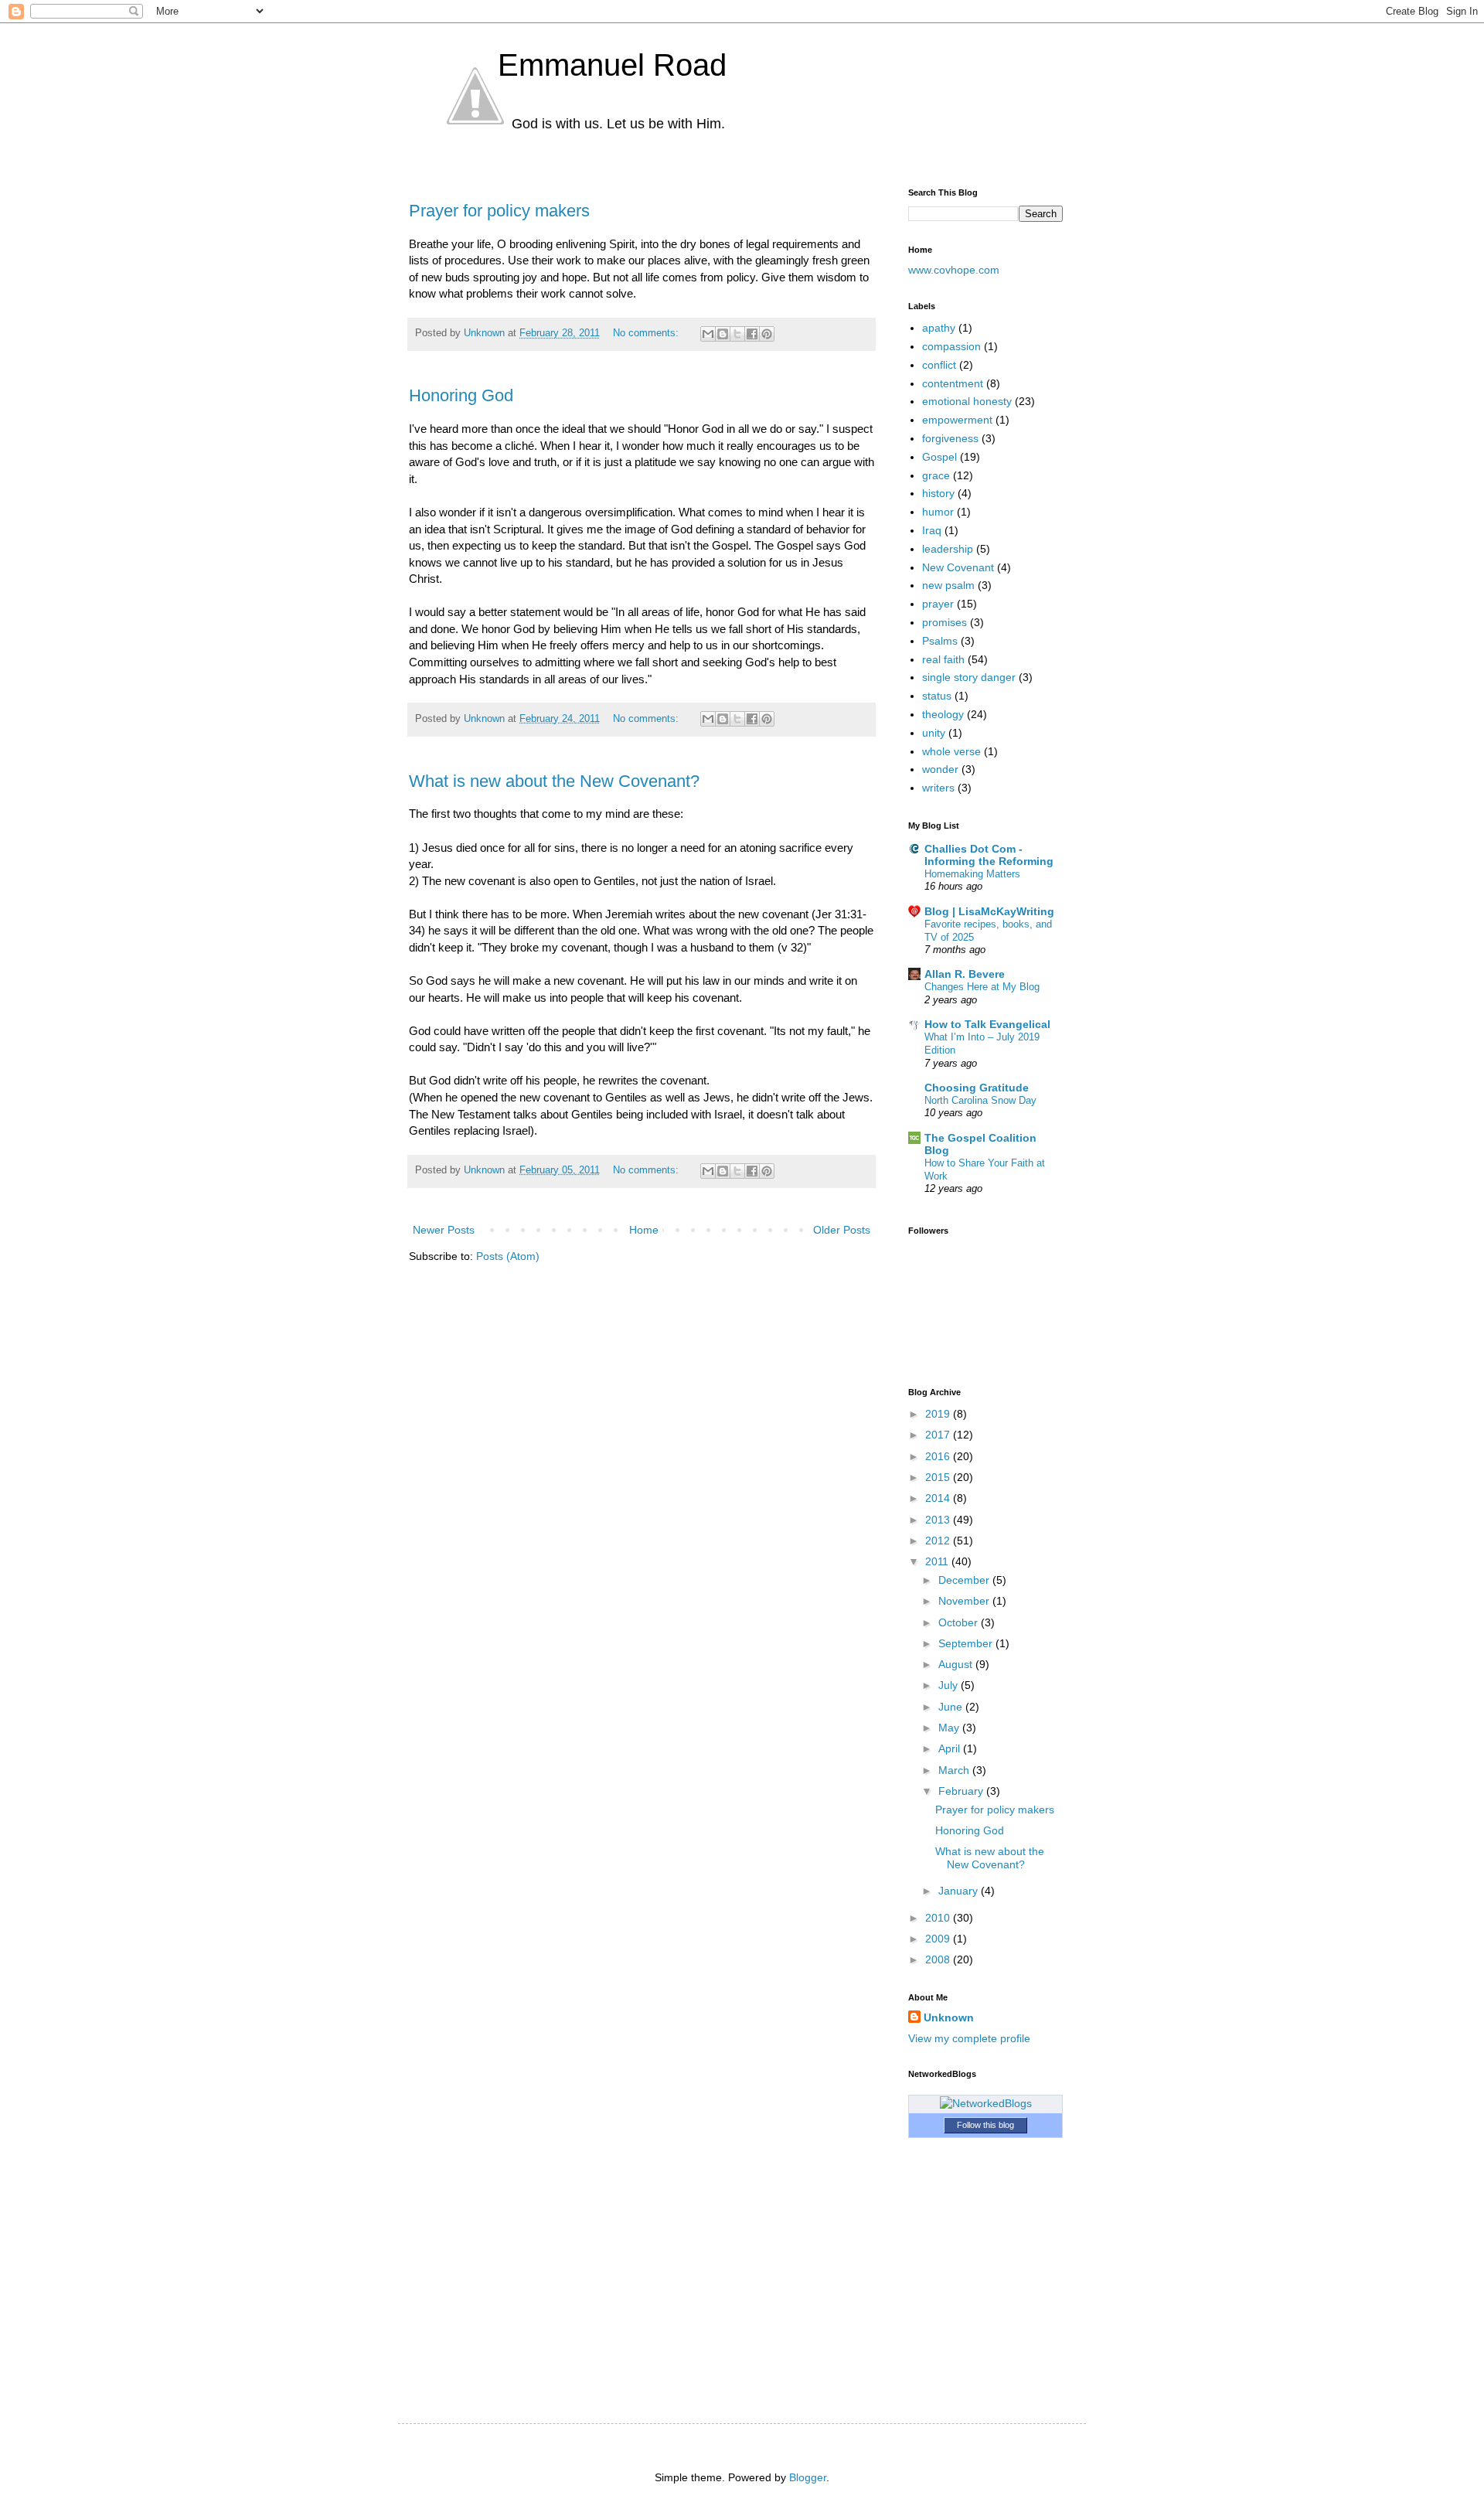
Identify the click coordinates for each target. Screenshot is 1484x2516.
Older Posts (842, 1230)
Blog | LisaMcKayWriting (989, 911)
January (960, 1891)
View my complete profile (969, 2038)
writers (938, 788)
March (955, 1770)
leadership (948, 549)
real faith (943, 659)
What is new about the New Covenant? (554, 781)
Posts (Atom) (508, 1256)
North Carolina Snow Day (980, 1100)
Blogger (808, 2477)
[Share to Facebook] (752, 334)
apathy (939, 328)
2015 (939, 1477)
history (938, 493)
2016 (939, 1456)
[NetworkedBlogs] (986, 2103)
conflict (939, 365)
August (957, 1664)
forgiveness (950, 438)
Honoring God (461, 395)
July (950, 1685)
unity (934, 733)
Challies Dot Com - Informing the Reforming (989, 855)
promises (945, 622)
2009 (939, 1939)
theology (943, 714)
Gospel (939, 457)
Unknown (949, 2017)
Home (644, 1230)
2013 (939, 1520)
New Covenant (958, 567)
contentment (953, 383)
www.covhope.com (954, 270)
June (952, 1707)
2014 (939, 1498)
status (937, 696)
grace (936, 475)
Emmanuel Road (612, 65)
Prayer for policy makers (499, 211)
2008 (939, 1959)
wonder (940, 769)
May (950, 1728)
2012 (939, 1541)
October (960, 1622)
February (962, 1791)
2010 (939, 1918)
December (965, 1580)
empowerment (957, 420)
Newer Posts (444, 1230)
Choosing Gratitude (977, 1088)
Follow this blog (985, 2125)
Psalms (940, 641)
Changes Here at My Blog (982, 987)
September (967, 1643)
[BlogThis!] (723, 334)
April (951, 1748)
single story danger (969, 677)
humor (938, 512)
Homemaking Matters (972, 874)
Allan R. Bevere (965, 974)
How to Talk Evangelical (987, 1024)
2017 (939, 1435)
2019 (939, 1414)
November (965, 1601)
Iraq (932, 530)
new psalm (948, 585)
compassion (951, 346)
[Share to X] (737, 334)
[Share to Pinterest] (767, 334)
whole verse (951, 751)
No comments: (647, 333)
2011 (938, 1561)
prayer (938, 604)
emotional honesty (967, 401)
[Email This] (708, 334)
